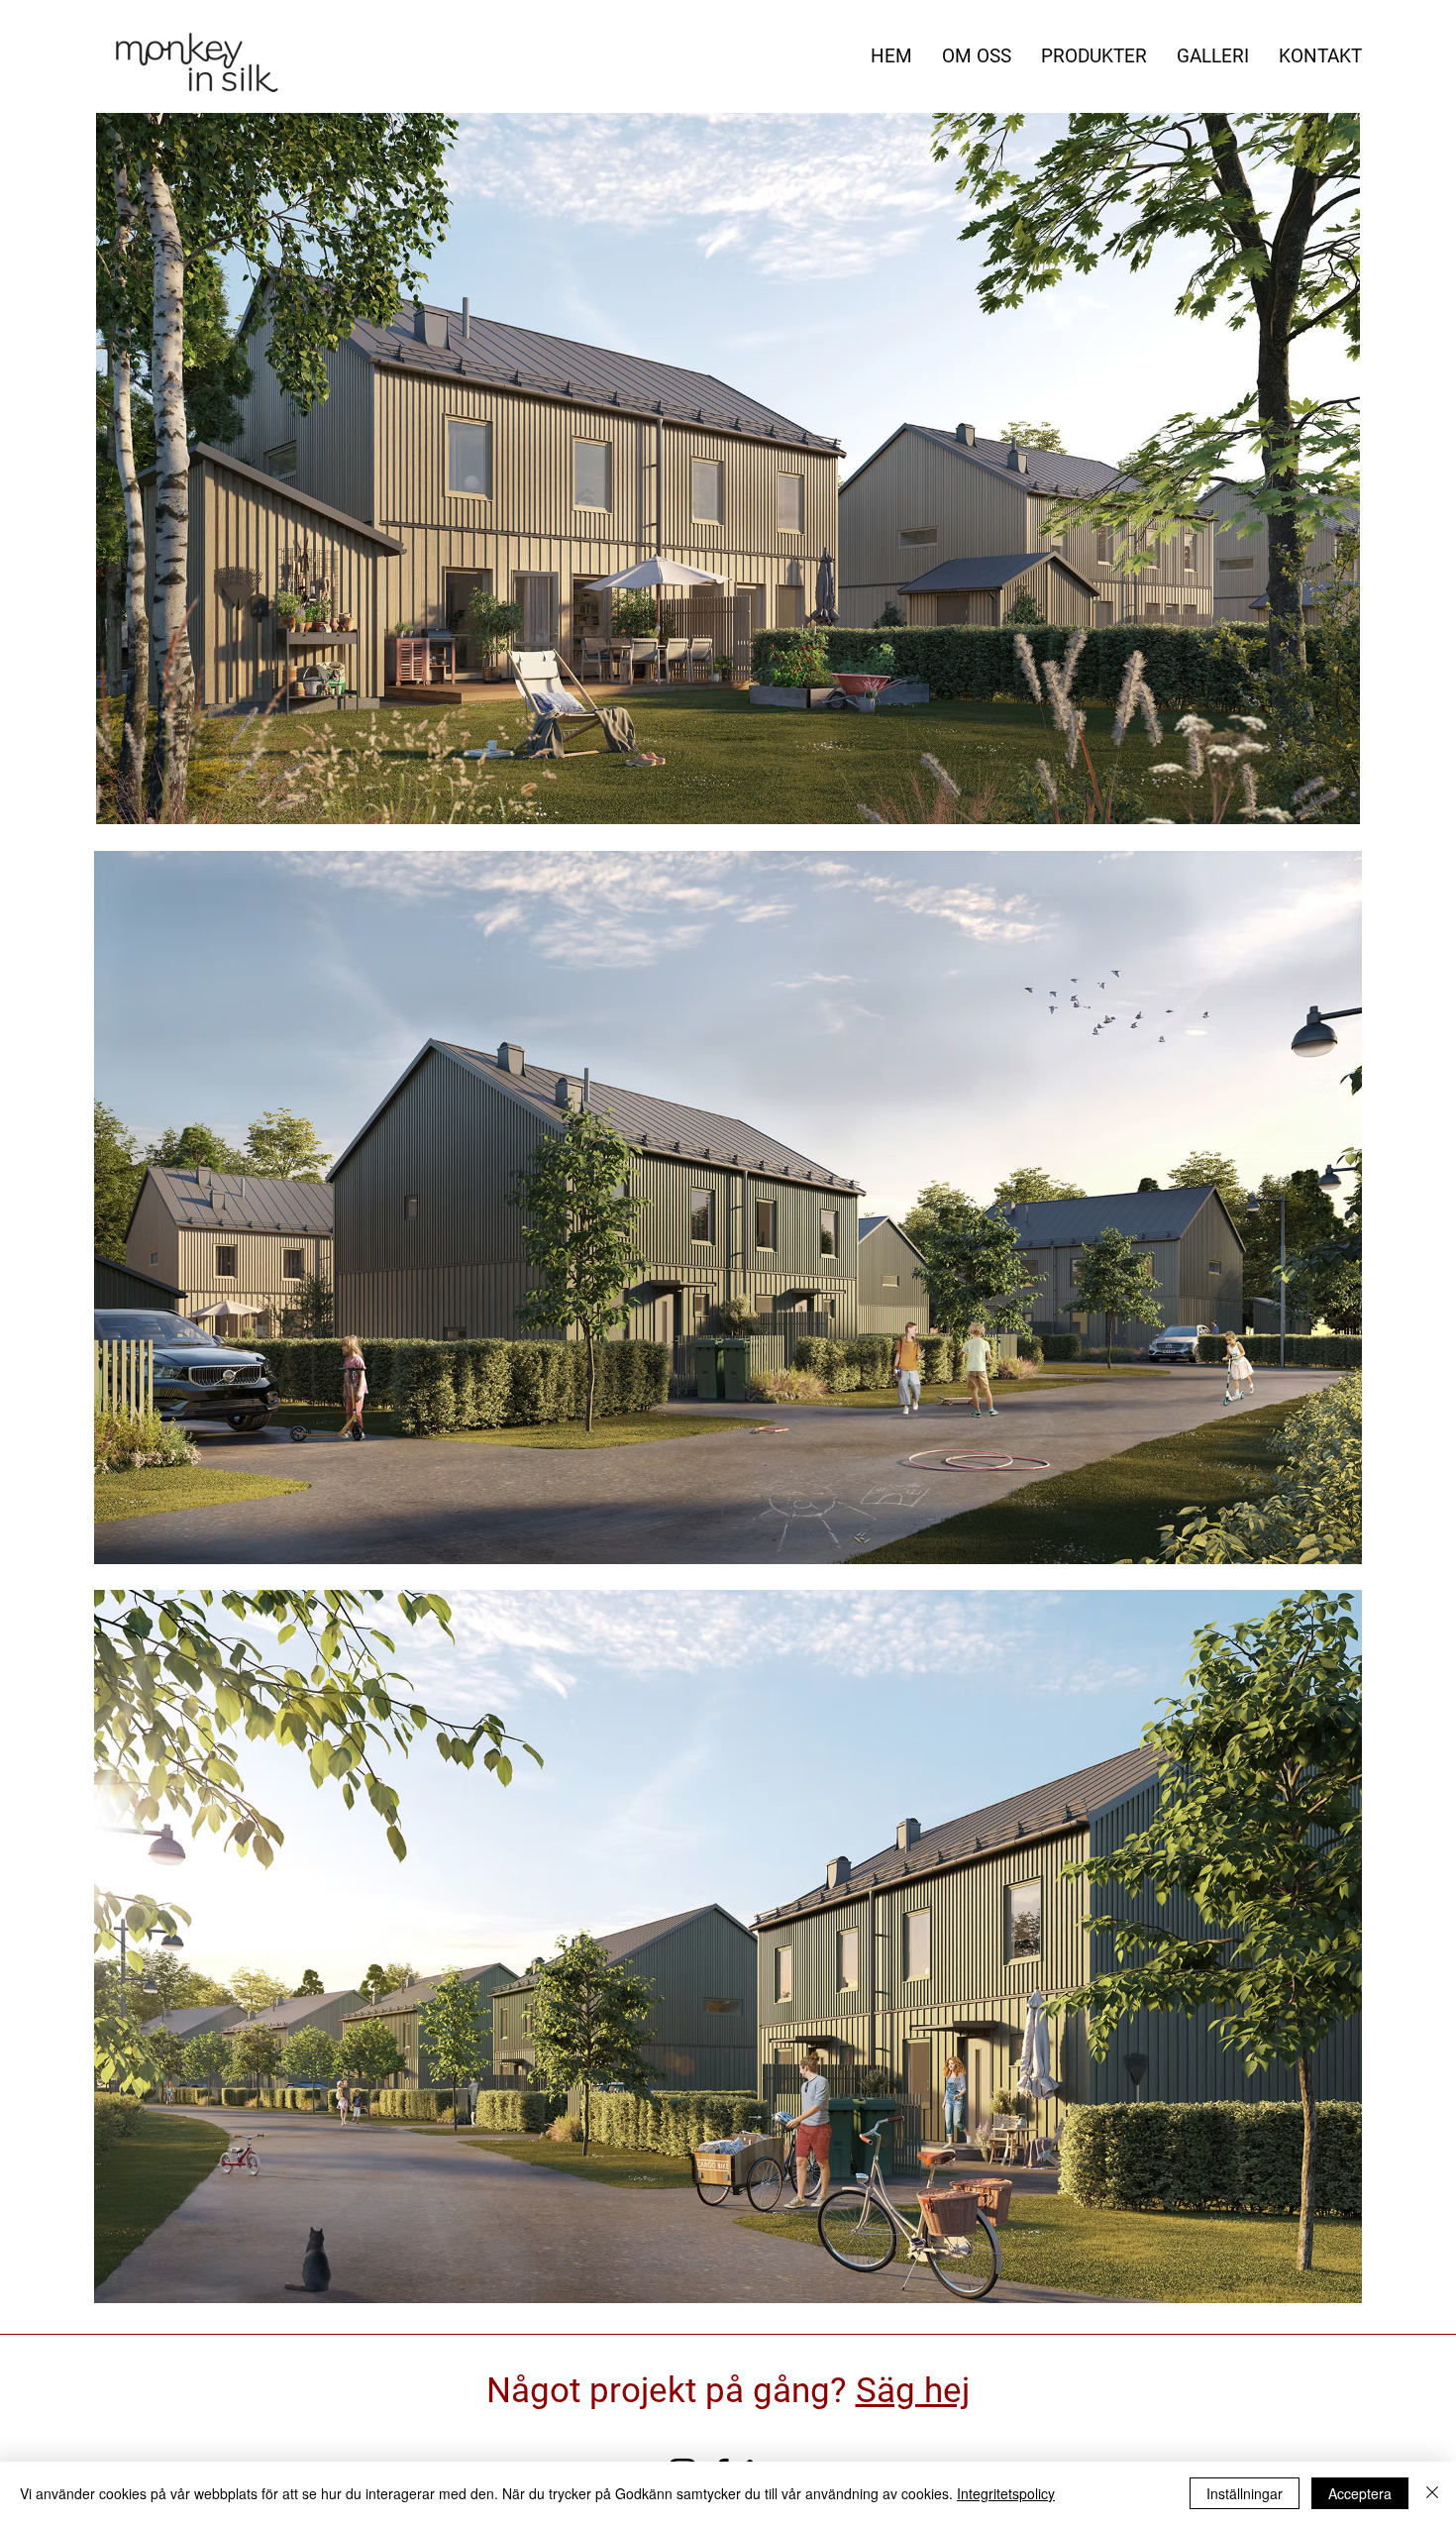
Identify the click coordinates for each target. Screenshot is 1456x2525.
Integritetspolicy (1006, 2493)
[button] (728, 469)
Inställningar (1245, 2493)
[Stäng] (1432, 2493)
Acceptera (1360, 2493)
